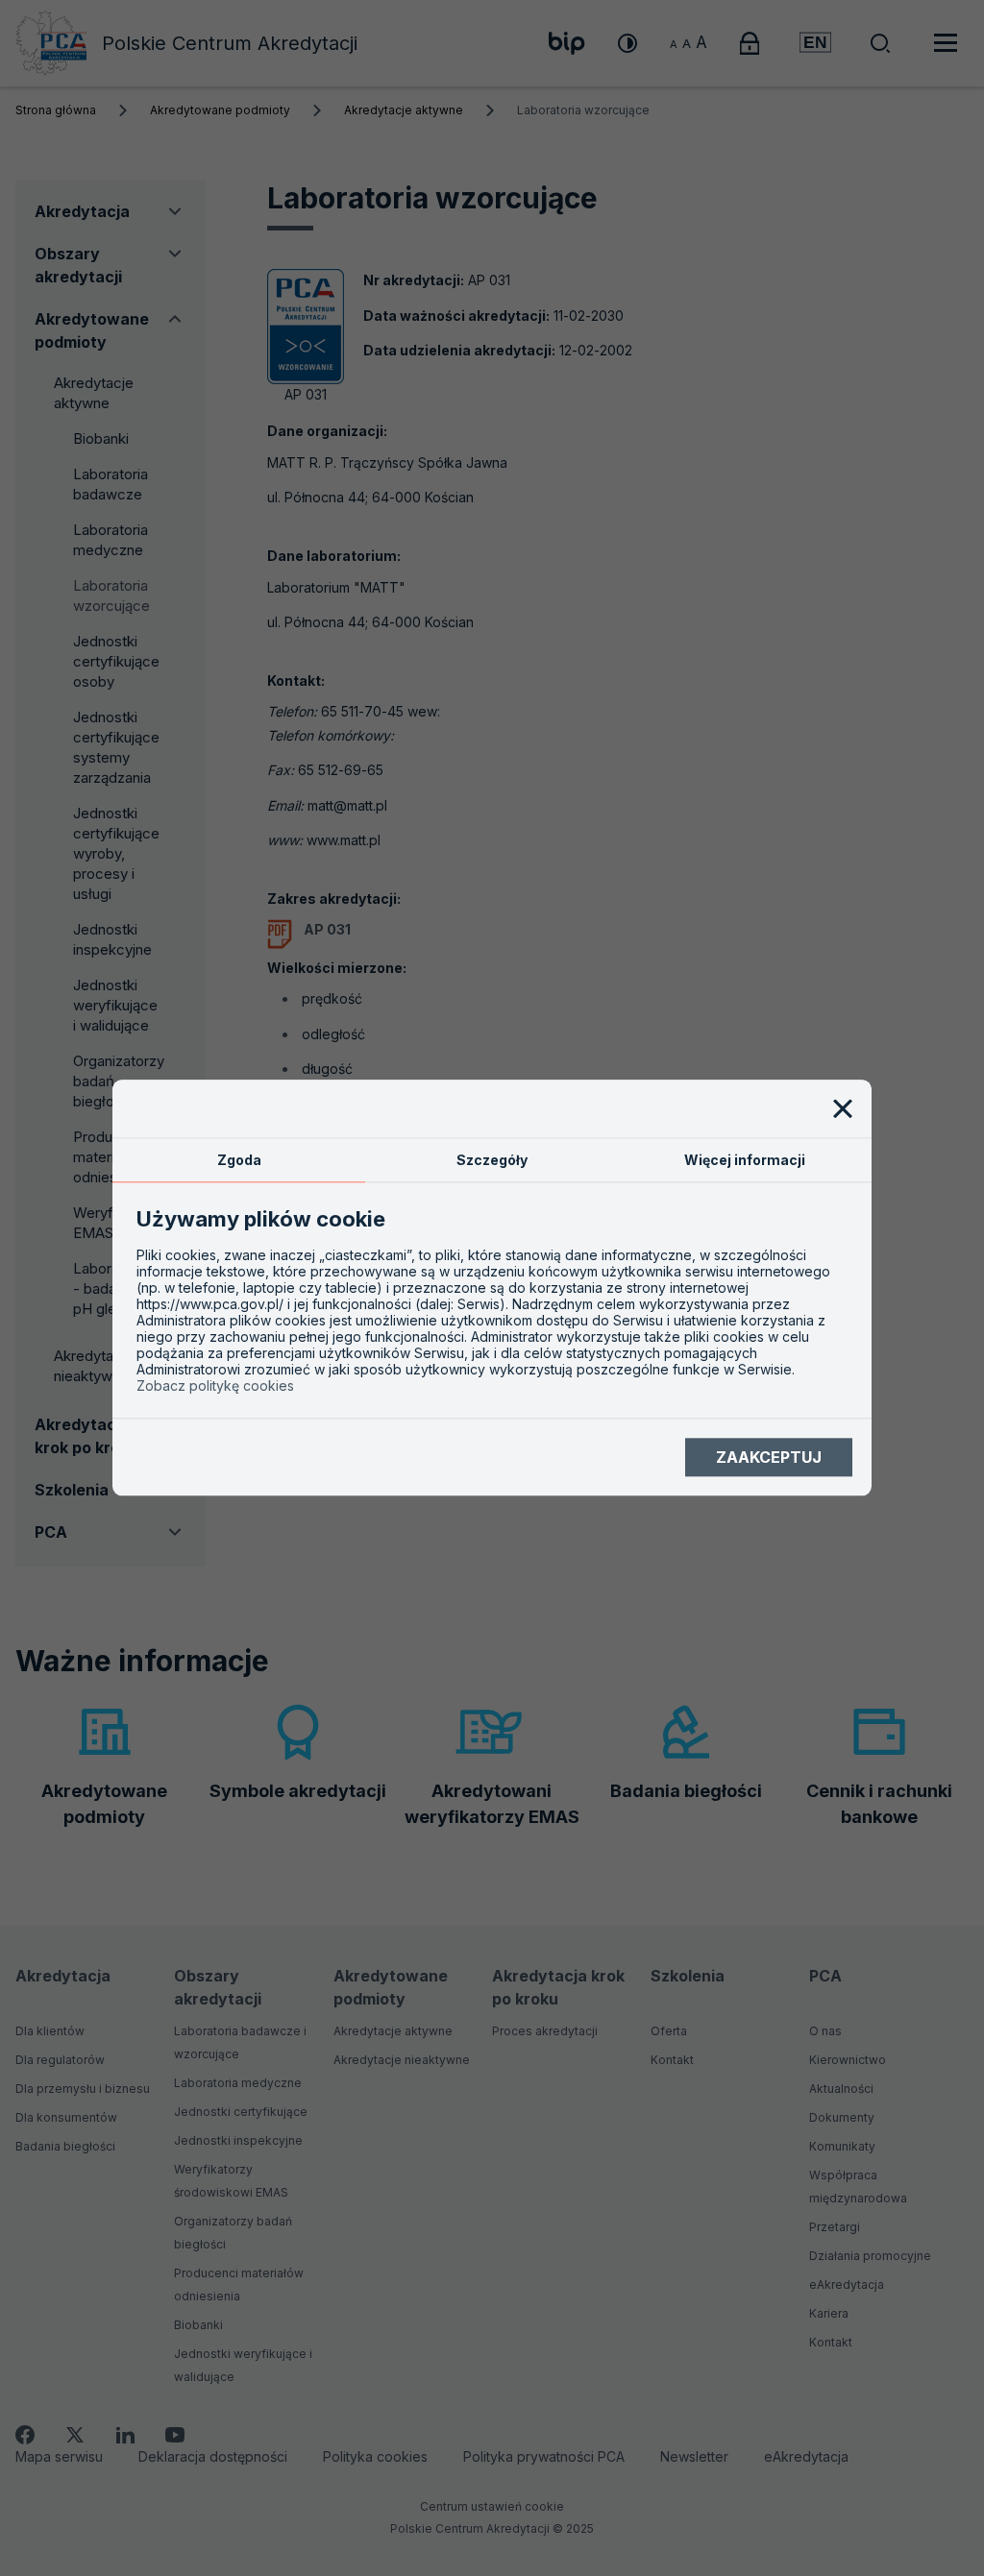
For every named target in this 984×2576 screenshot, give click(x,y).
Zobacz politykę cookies (215, 1386)
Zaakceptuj (769, 1457)
